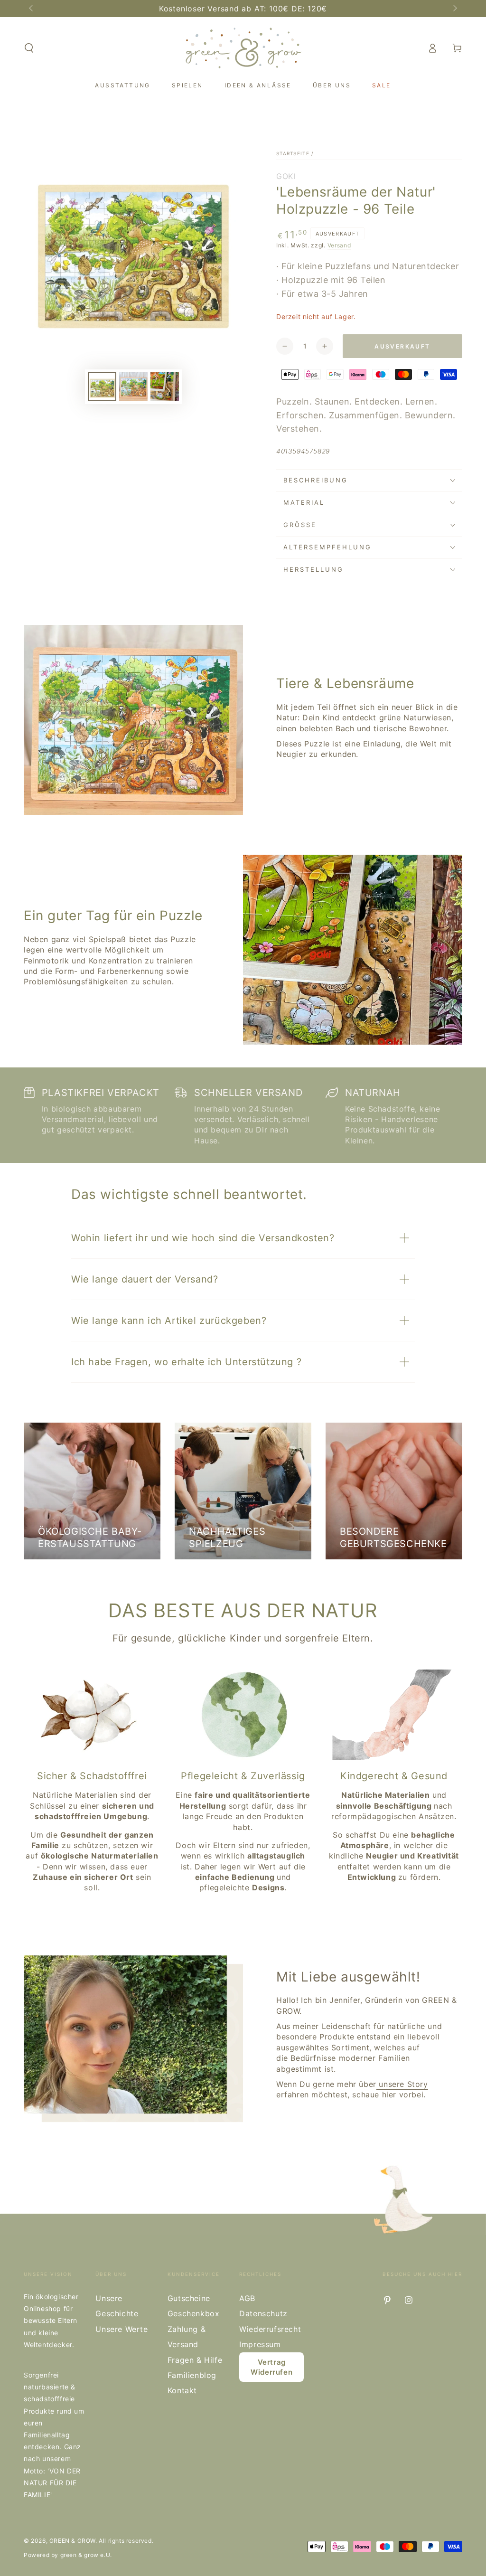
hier (389, 2095)
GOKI (286, 176)
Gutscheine (189, 2298)
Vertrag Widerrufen (271, 2367)
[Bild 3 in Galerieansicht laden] (165, 387)
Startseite (293, 153)
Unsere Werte (121, 2329)
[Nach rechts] (454, 9)
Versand (339, 245)
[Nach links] (32, 9)
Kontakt (182, 2390)
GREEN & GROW (72, 2541)
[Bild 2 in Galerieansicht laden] (133, 387)
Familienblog (192, 2375)
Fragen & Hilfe (195, 2360)
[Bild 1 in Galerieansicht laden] (102, 387)
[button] (29, 48)
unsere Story (402, 2084)
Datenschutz (263, 2313)
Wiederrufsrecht (270, 2329)
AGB (247, 2298)
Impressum (260, 2344)
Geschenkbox (194, 2313)
